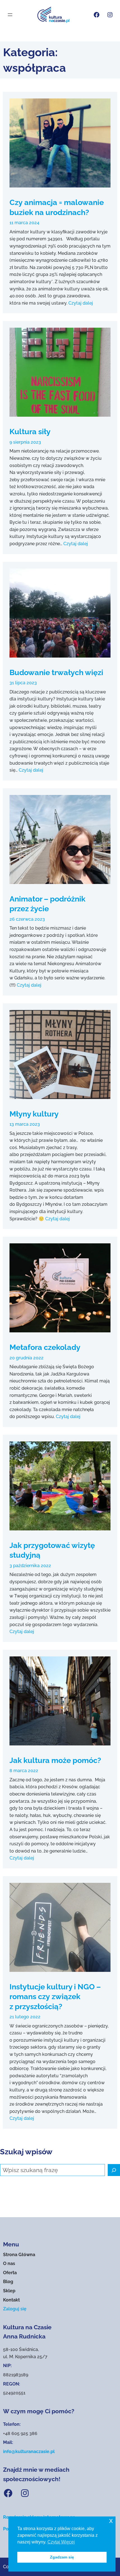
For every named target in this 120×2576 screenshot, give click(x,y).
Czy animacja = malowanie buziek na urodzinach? (57, 207)
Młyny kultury (34, 1114)
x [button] (111, 2521)
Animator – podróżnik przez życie (47, 904)
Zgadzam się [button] (62, 2557)
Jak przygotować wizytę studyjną (52, 1550)
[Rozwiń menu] (10, 15)
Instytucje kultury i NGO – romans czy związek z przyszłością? (55, 1996)
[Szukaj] (114, 2170)
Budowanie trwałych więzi (56, 672)
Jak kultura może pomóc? (55, 1760)
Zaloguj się (15, 2309)
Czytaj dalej (81, 303)
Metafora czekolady (45, 1347)
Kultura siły (30, 431)
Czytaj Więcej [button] (61, 2542)
